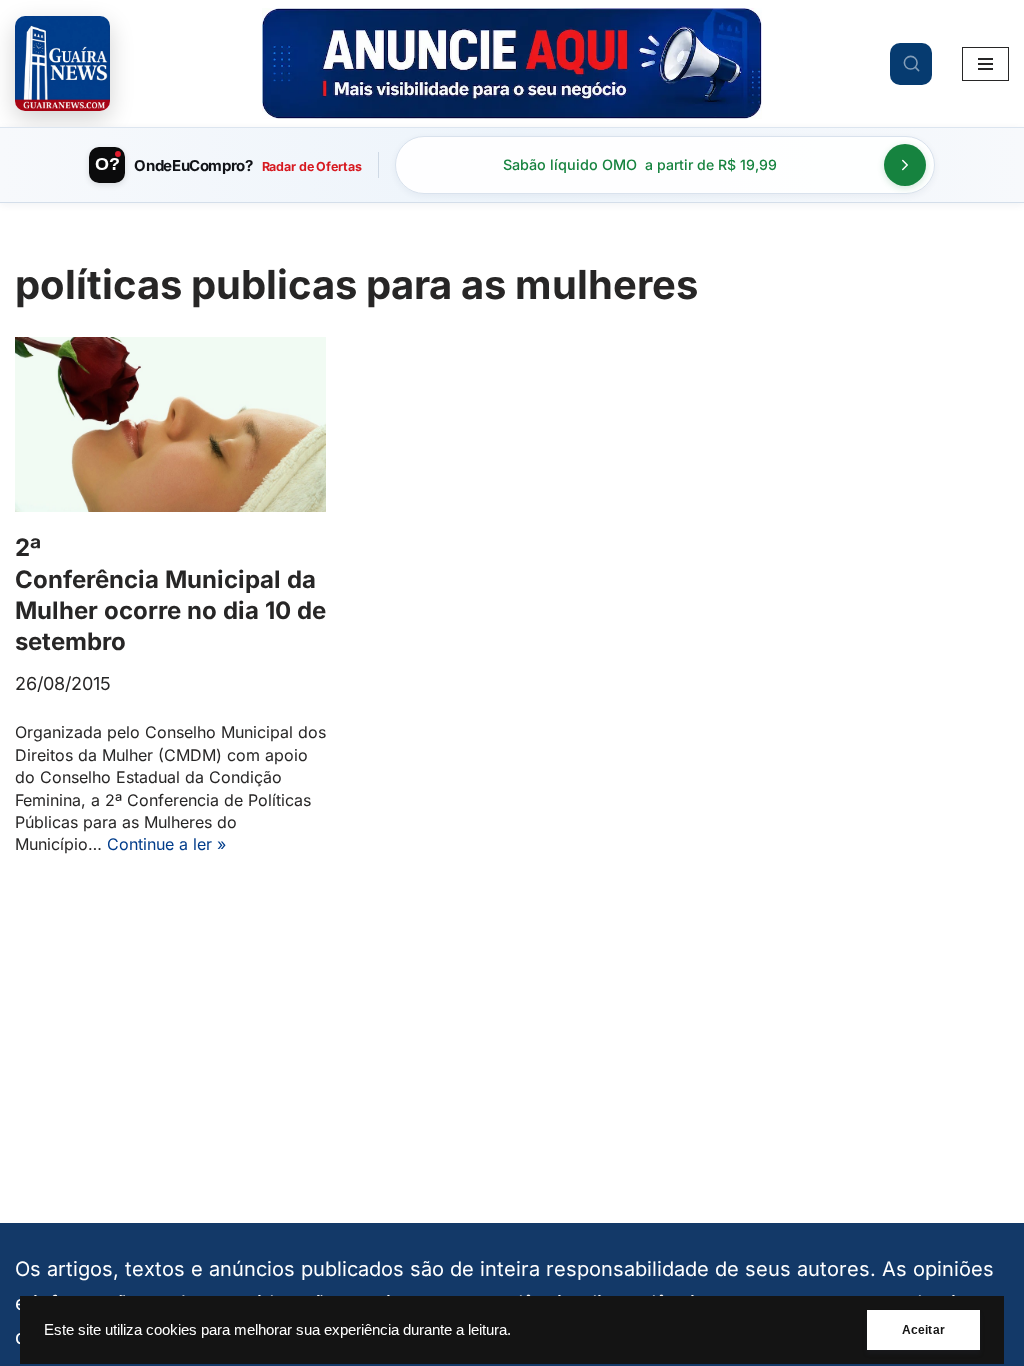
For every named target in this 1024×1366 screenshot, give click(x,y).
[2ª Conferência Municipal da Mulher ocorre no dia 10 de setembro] (170, 424)
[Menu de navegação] (985, 64)
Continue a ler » (166, 844)
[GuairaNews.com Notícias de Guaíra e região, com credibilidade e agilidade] (62, 63)
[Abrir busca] (911, 64)
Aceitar (923, 1330)
